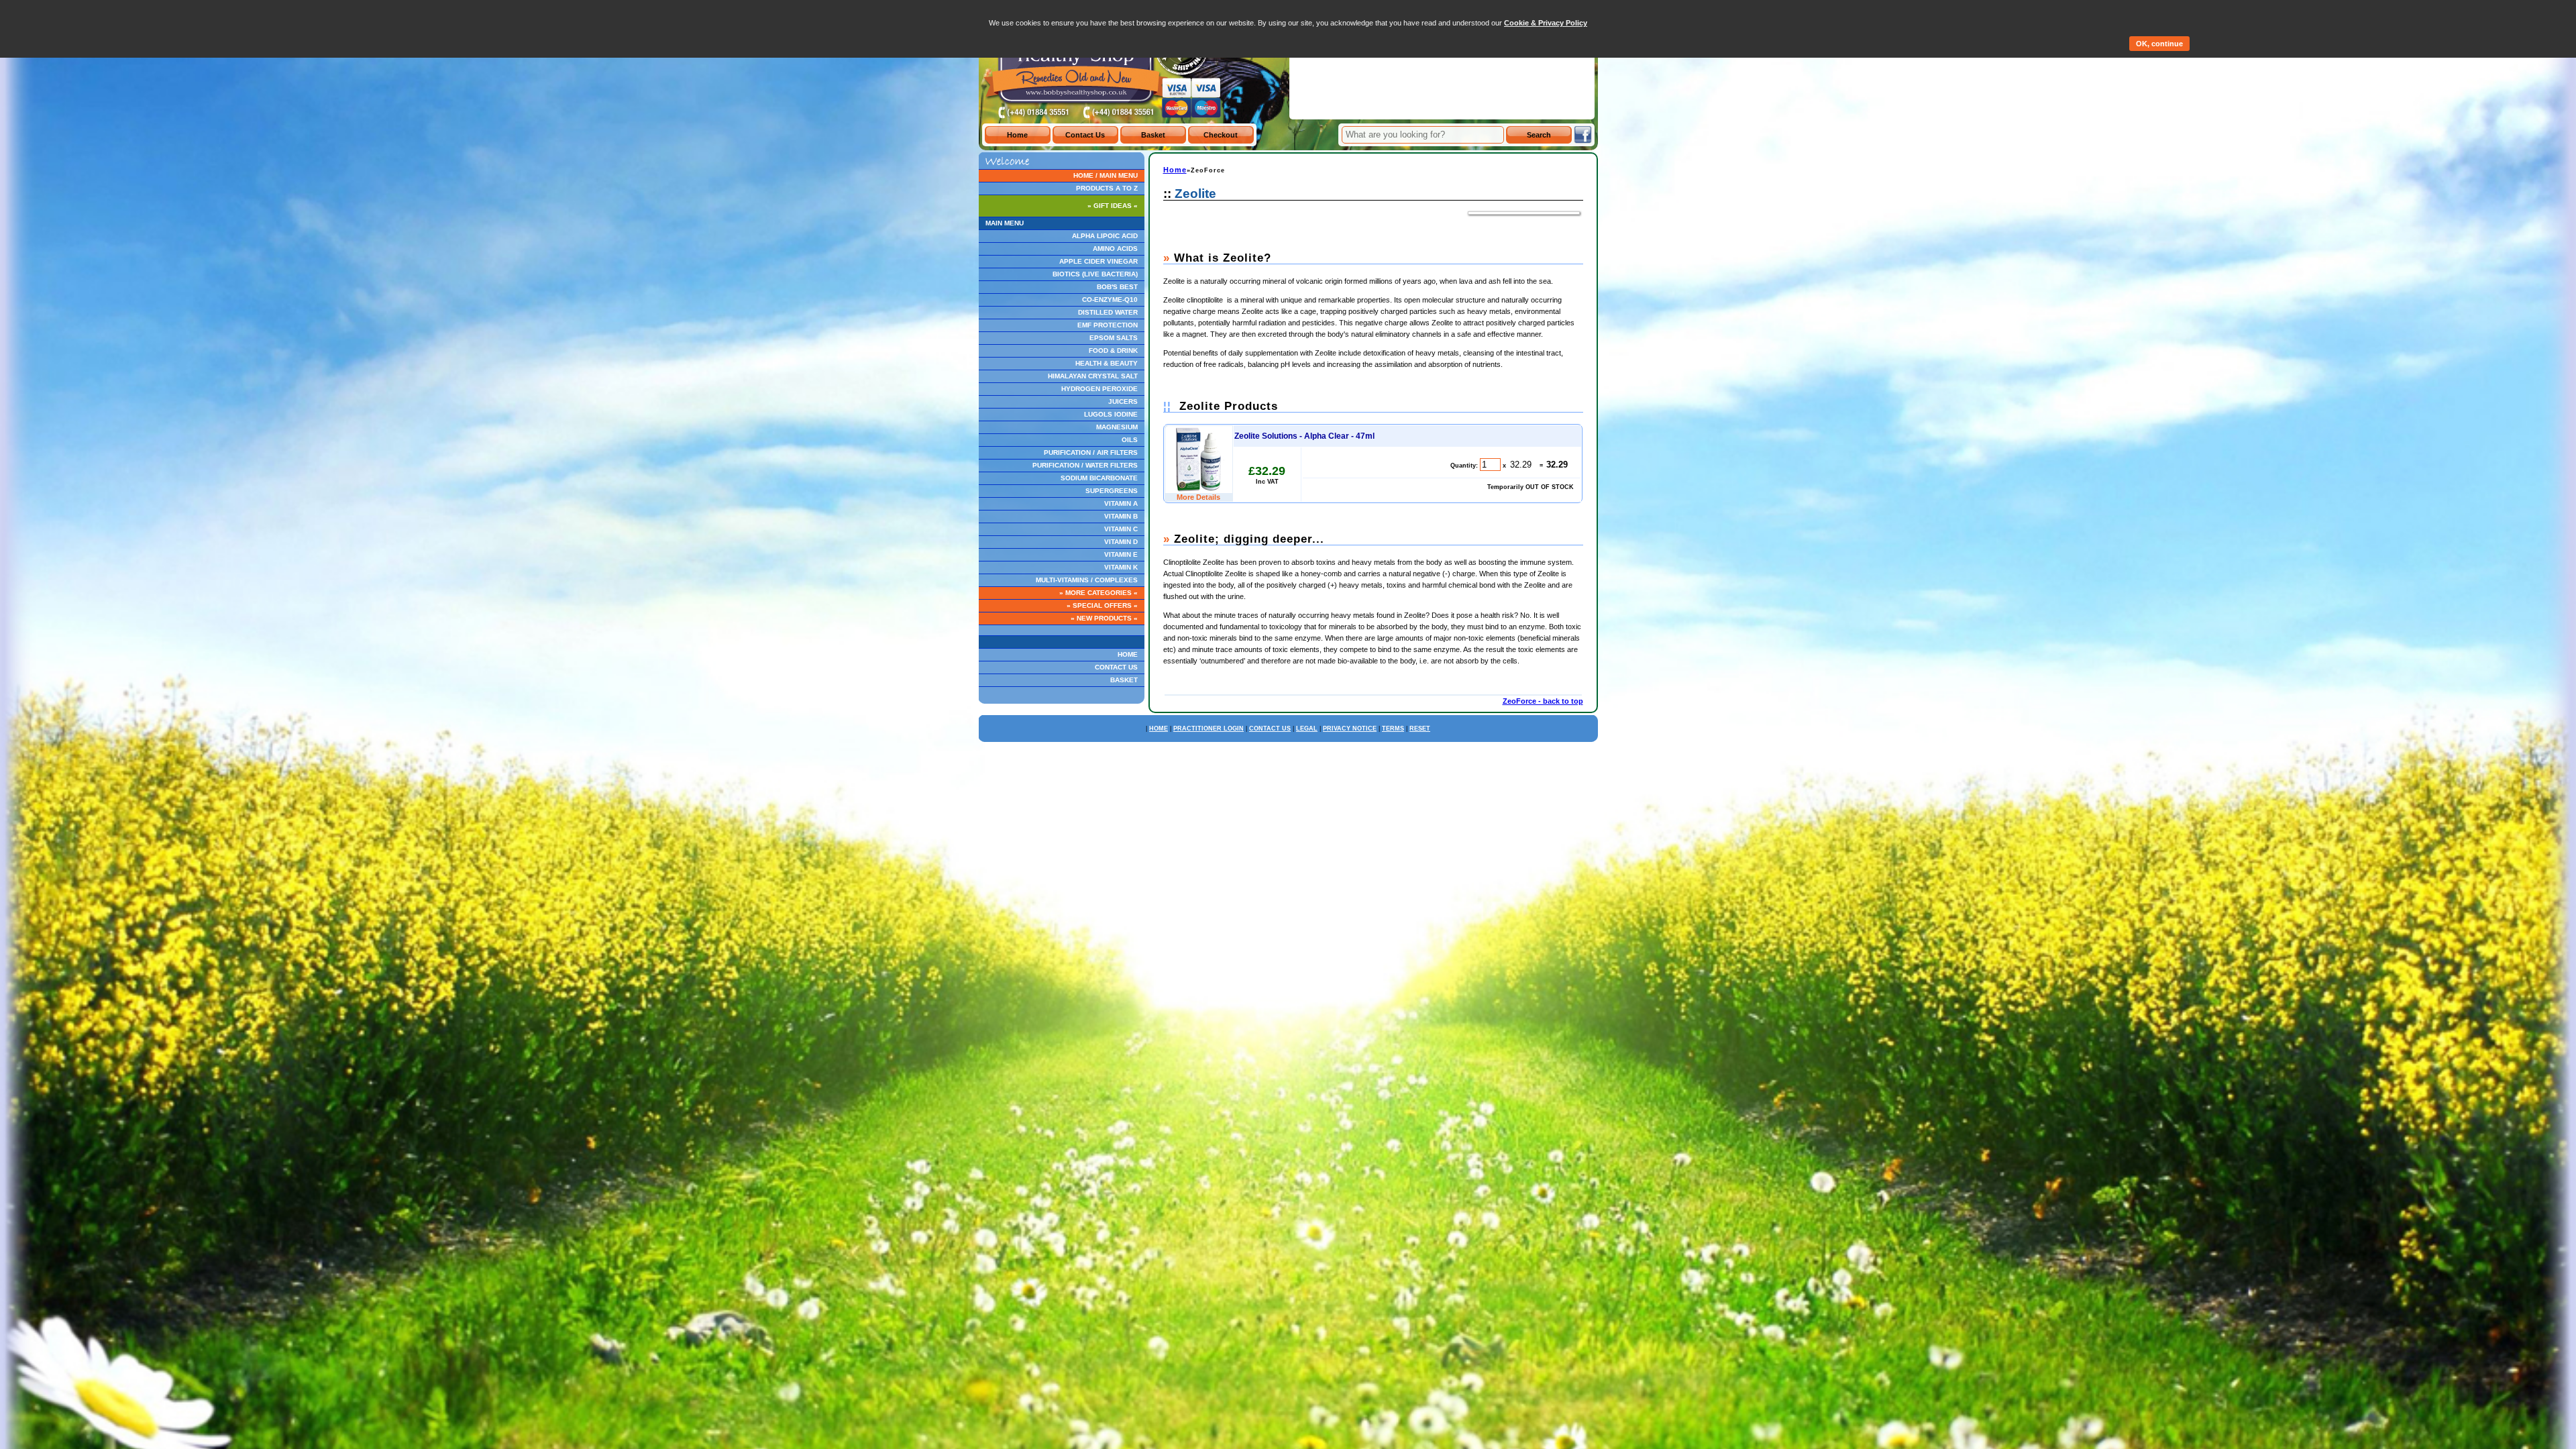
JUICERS (1123, 401)
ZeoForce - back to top (1543, 701)
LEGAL (1307, 729)
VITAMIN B (1121, 516)
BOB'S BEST (1117, 287)
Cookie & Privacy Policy (1546, 23)
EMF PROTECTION (1108, 325)
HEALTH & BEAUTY (1107, 363)
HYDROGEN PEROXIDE (1099, 389)
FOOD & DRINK (1113, 351)
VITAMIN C (1121, 529)
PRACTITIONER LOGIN (1209, 729)
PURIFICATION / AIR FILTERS (1091, 452)
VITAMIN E (1121, 554)
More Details (1198, 497)
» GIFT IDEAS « (1113, 206)
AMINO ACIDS (1115, 249)
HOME (1128, 654)
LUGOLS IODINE (1111, 414)
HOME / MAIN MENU (1106, 175)
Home (1175, 170)
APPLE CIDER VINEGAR (1098, 261)
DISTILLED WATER (1108, 312)
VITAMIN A (1121, 503)
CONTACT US (1116, 667)
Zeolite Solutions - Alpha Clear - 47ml (1304, 436)
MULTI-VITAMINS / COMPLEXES (1087, 580)
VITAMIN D (1121, 542)
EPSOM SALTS (1114, 338)
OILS (1130, 440)
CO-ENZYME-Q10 (1110, 300)
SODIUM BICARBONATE (1099, 478)
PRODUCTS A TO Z (1107, 188)
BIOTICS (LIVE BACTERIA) (1095, 274)
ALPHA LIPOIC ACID (1105, 236)
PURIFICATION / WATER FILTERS (1085, 465)
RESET (1420, 729)
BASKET (1124, 680)
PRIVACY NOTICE (1350, 729)
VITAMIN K (1121, 567)
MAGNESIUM (1117, 427)
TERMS (1393, 729)
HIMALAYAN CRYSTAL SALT (1093, 376)
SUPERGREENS (1112, 491)
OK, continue (2159, 44)
